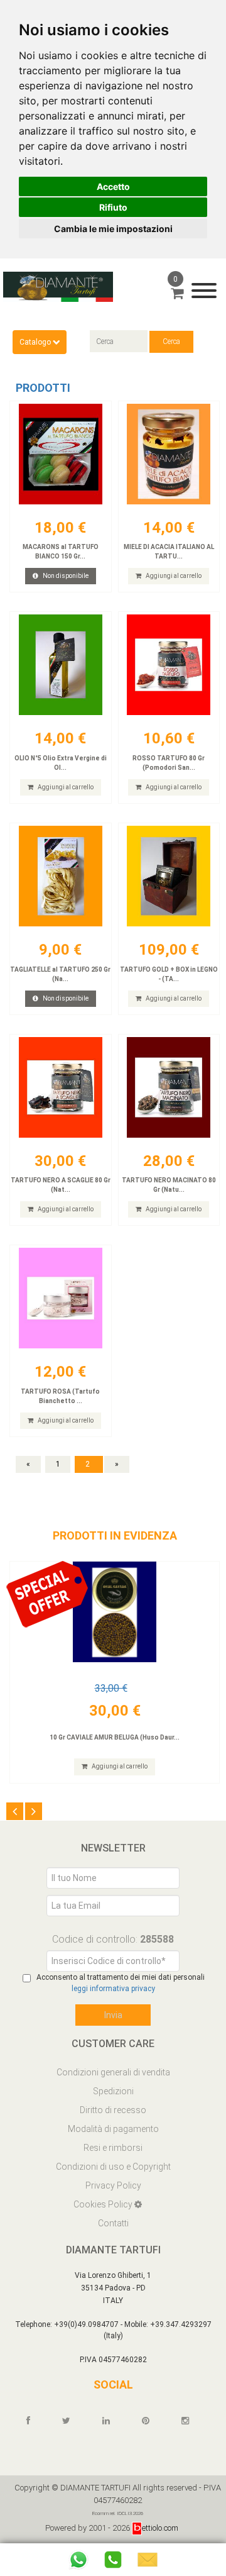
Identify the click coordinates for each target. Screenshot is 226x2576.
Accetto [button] (113, 186)
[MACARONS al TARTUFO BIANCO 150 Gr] (61, 454)
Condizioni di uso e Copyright (113, 2167)
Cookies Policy (104, 2204)
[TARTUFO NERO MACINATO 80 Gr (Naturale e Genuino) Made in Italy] (169, 1087)
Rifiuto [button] (113, 207)
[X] (72, 2421)
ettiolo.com (160, 2528)
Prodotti (43, 388)
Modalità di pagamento (113, 2129)
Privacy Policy (113, 2185)
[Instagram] (191, 2421)
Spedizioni (113, 2091)
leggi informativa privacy (113, 1989)
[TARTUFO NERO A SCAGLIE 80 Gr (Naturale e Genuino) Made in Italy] (61, 1087)
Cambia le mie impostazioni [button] (113, 229)
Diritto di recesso (113, 2110)
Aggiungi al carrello (173, 576)
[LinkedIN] (112, 2421)
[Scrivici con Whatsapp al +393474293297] (78, 2560)
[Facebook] (34, 2421)
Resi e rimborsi (113, 2148)
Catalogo (36, 342)
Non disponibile (65, 576)
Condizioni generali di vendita (113, 2072)
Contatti (113, 2223)
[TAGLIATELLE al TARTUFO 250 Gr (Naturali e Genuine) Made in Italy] (61, 876)
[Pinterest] (151, 2421)
